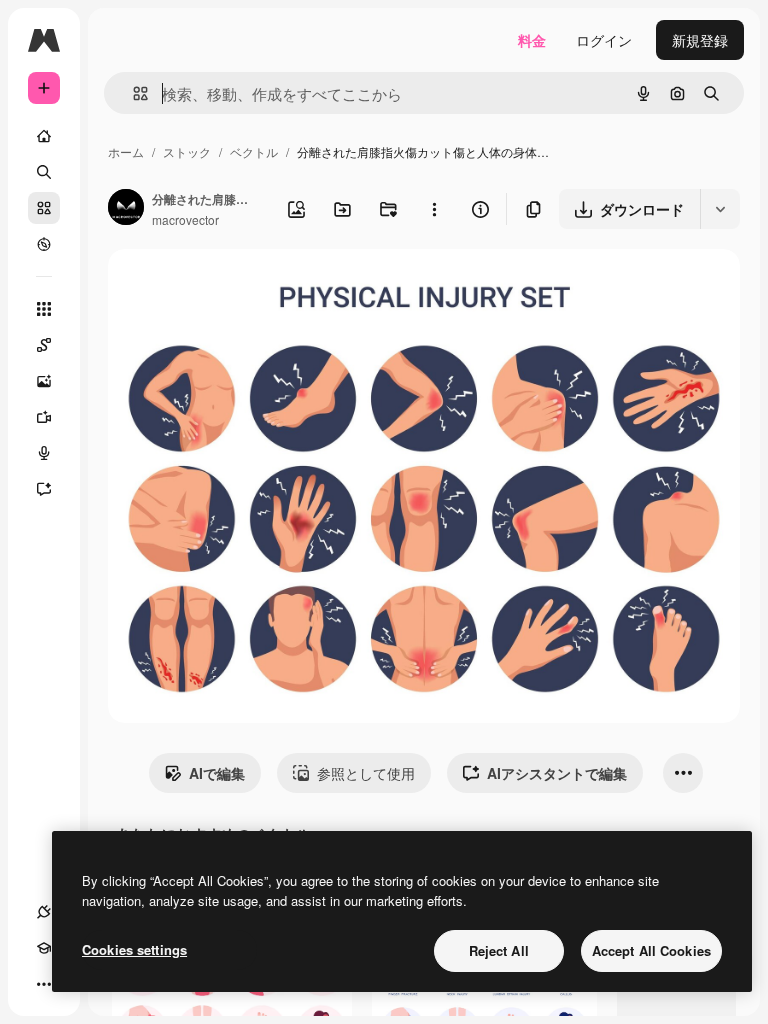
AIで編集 (217, 773)
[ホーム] (44, 136)
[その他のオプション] (434, 209)
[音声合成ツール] (44, 453)
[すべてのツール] (44, 309)
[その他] (44, 984)
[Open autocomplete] (132, 93)
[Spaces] (44, 345)
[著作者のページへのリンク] (126, 209)
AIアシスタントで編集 (557, 773)
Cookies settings (134, 949)
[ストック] (44, 208)
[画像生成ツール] (44, 381)
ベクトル (254, 151)
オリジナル (245, 287)
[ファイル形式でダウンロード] (720, 209)
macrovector (185, 219)
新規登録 (700, 40)
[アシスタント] (44, 489)
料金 (532, 40)
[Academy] (44, 948)
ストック (187, 151)
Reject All (499, 950)
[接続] (44, 912)
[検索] (44, 172)
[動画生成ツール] (44, 417)
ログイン (604, 40)
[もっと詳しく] (44, 244)
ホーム (126, 151)
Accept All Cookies (651, 950)
